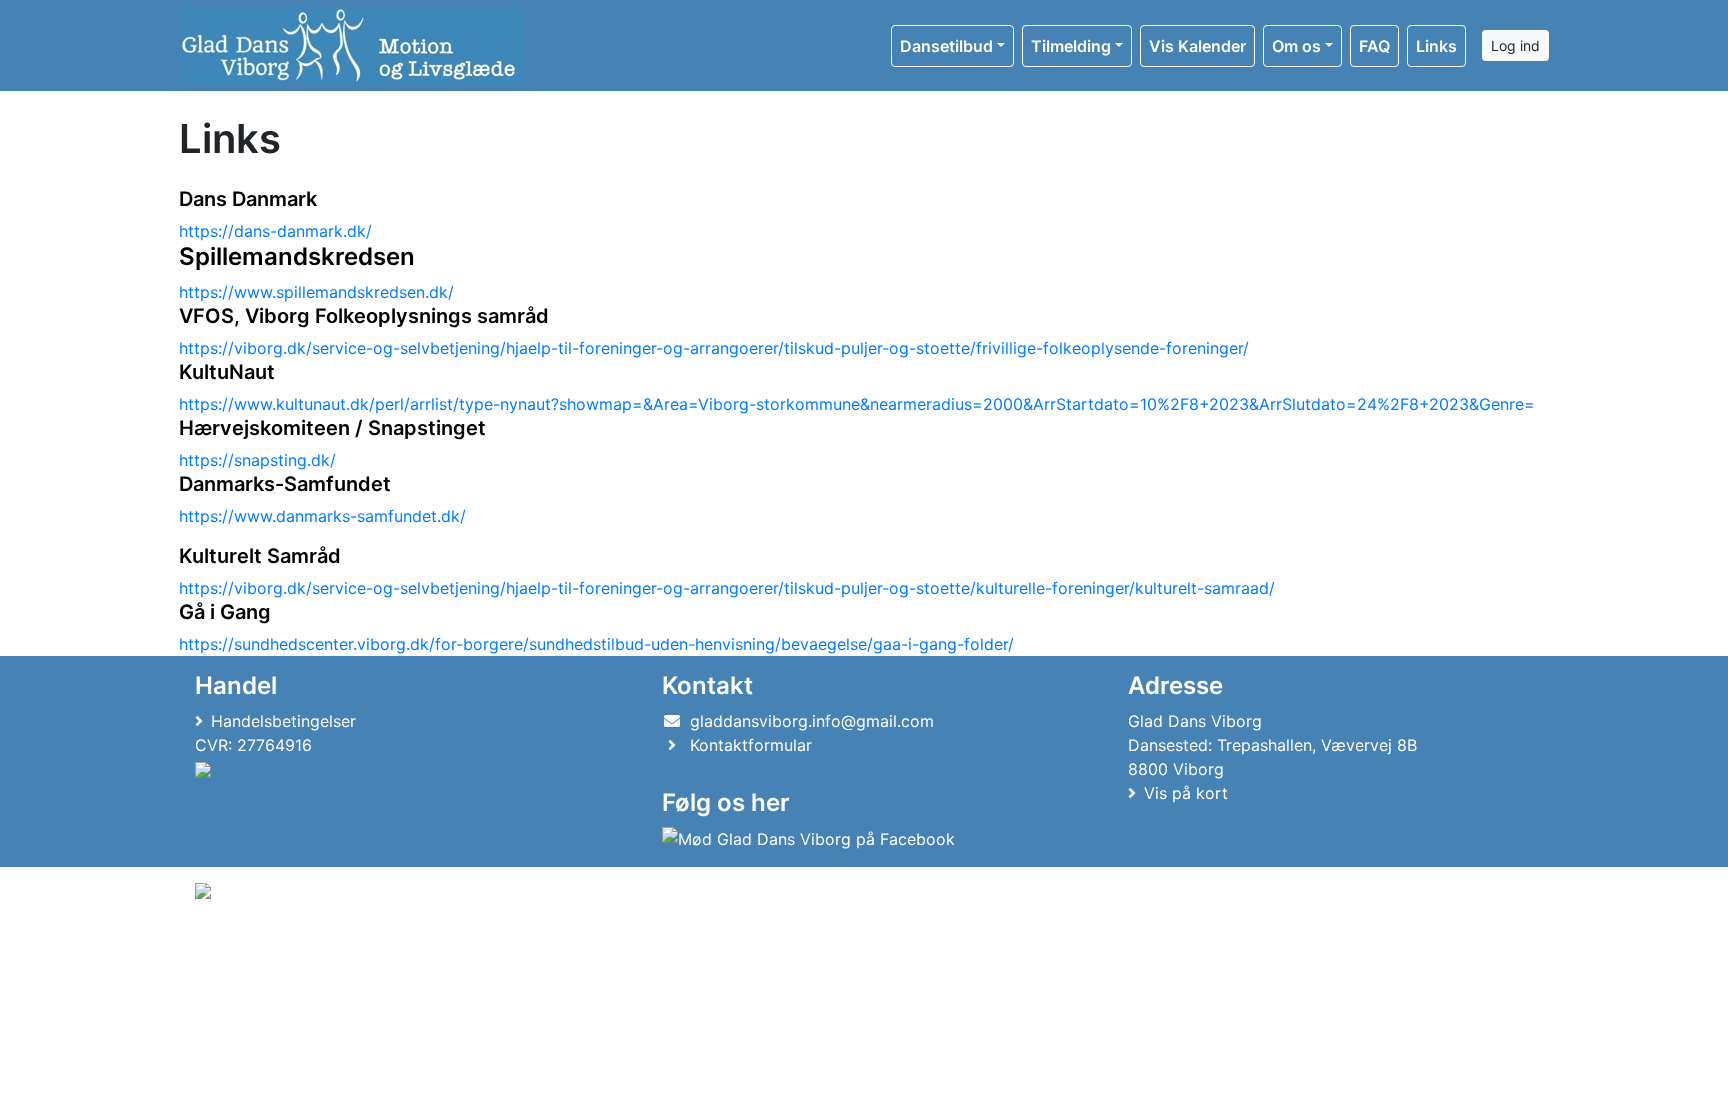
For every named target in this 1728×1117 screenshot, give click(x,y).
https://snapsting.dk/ (257, 460)
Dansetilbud (946, 46)
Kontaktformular (751, 745)
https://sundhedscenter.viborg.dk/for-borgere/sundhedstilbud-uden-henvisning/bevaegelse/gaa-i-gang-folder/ (596, 644)
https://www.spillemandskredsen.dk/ (316, 292)
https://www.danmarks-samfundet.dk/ (322, 516)
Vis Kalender (1197, 46)
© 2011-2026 (236, 944)
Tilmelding (1071, 46)
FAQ (1374, 46)
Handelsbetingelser (283, 721)
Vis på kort (1186, 793)
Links (1436, 46)
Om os (1296, 46)
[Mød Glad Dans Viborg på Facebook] (808, 838)
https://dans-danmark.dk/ (275, 231)
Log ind (1515, 45)
